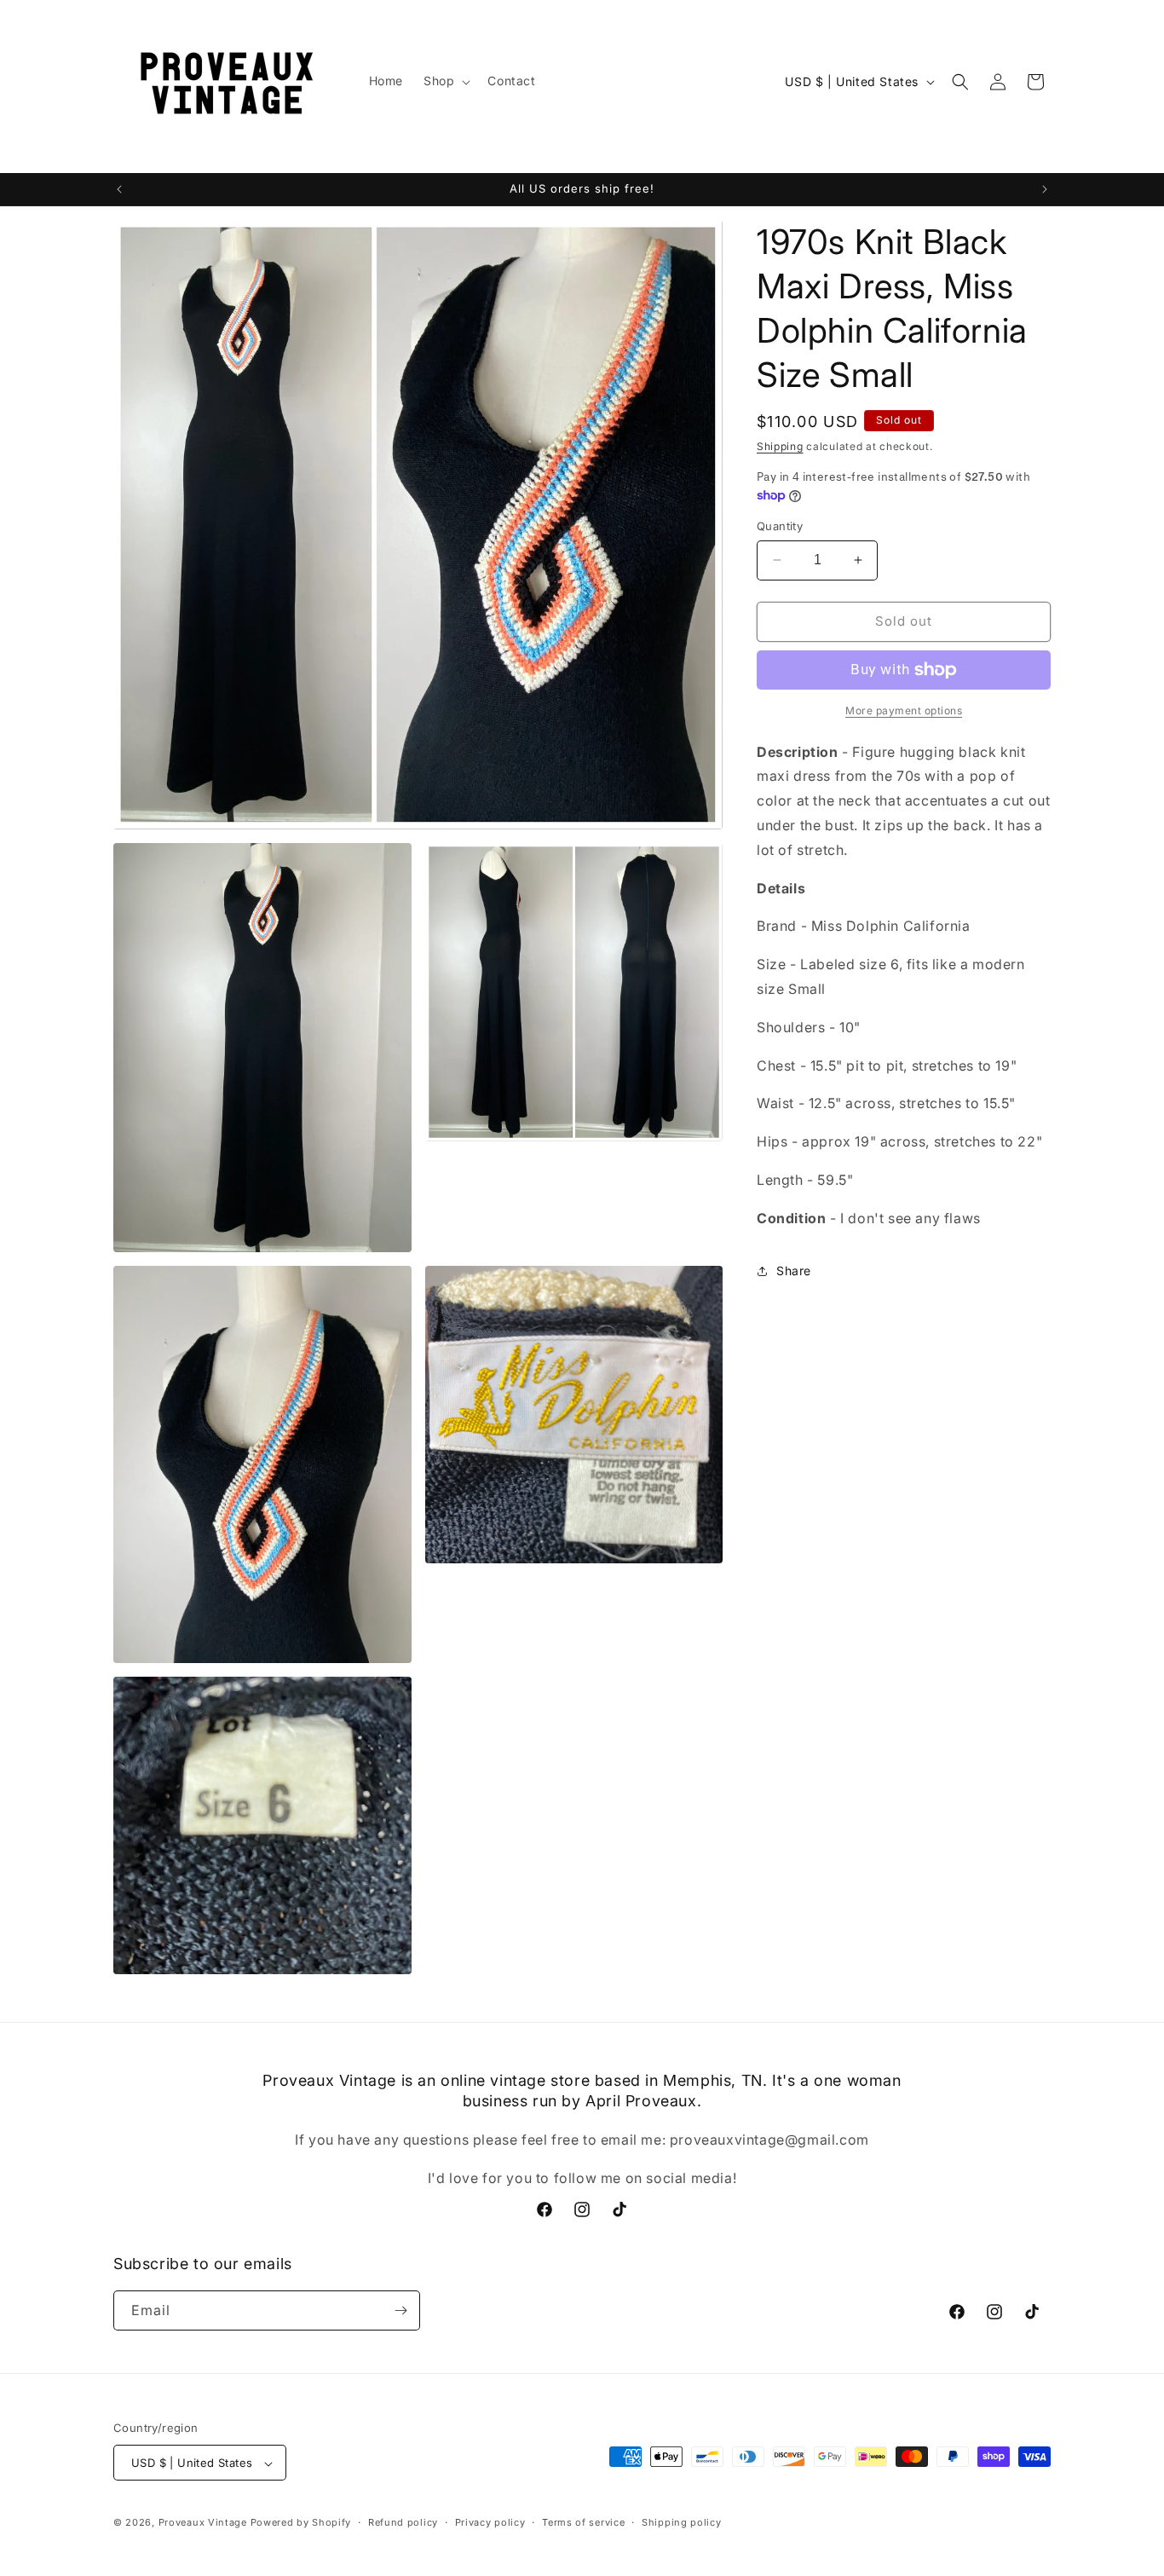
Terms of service (583, 2522)
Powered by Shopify (301, 2523)
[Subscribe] (400, 2310)
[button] (445, 81)
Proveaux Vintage (203, 2523)
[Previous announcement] (119, 189)
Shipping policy (682, 2522)
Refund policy (403, 2522)
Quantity (780, 526)
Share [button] (794, 1271)
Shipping (780, 446)
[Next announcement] (1045, 189)
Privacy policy (490, 2522)
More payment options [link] (904, 710)
